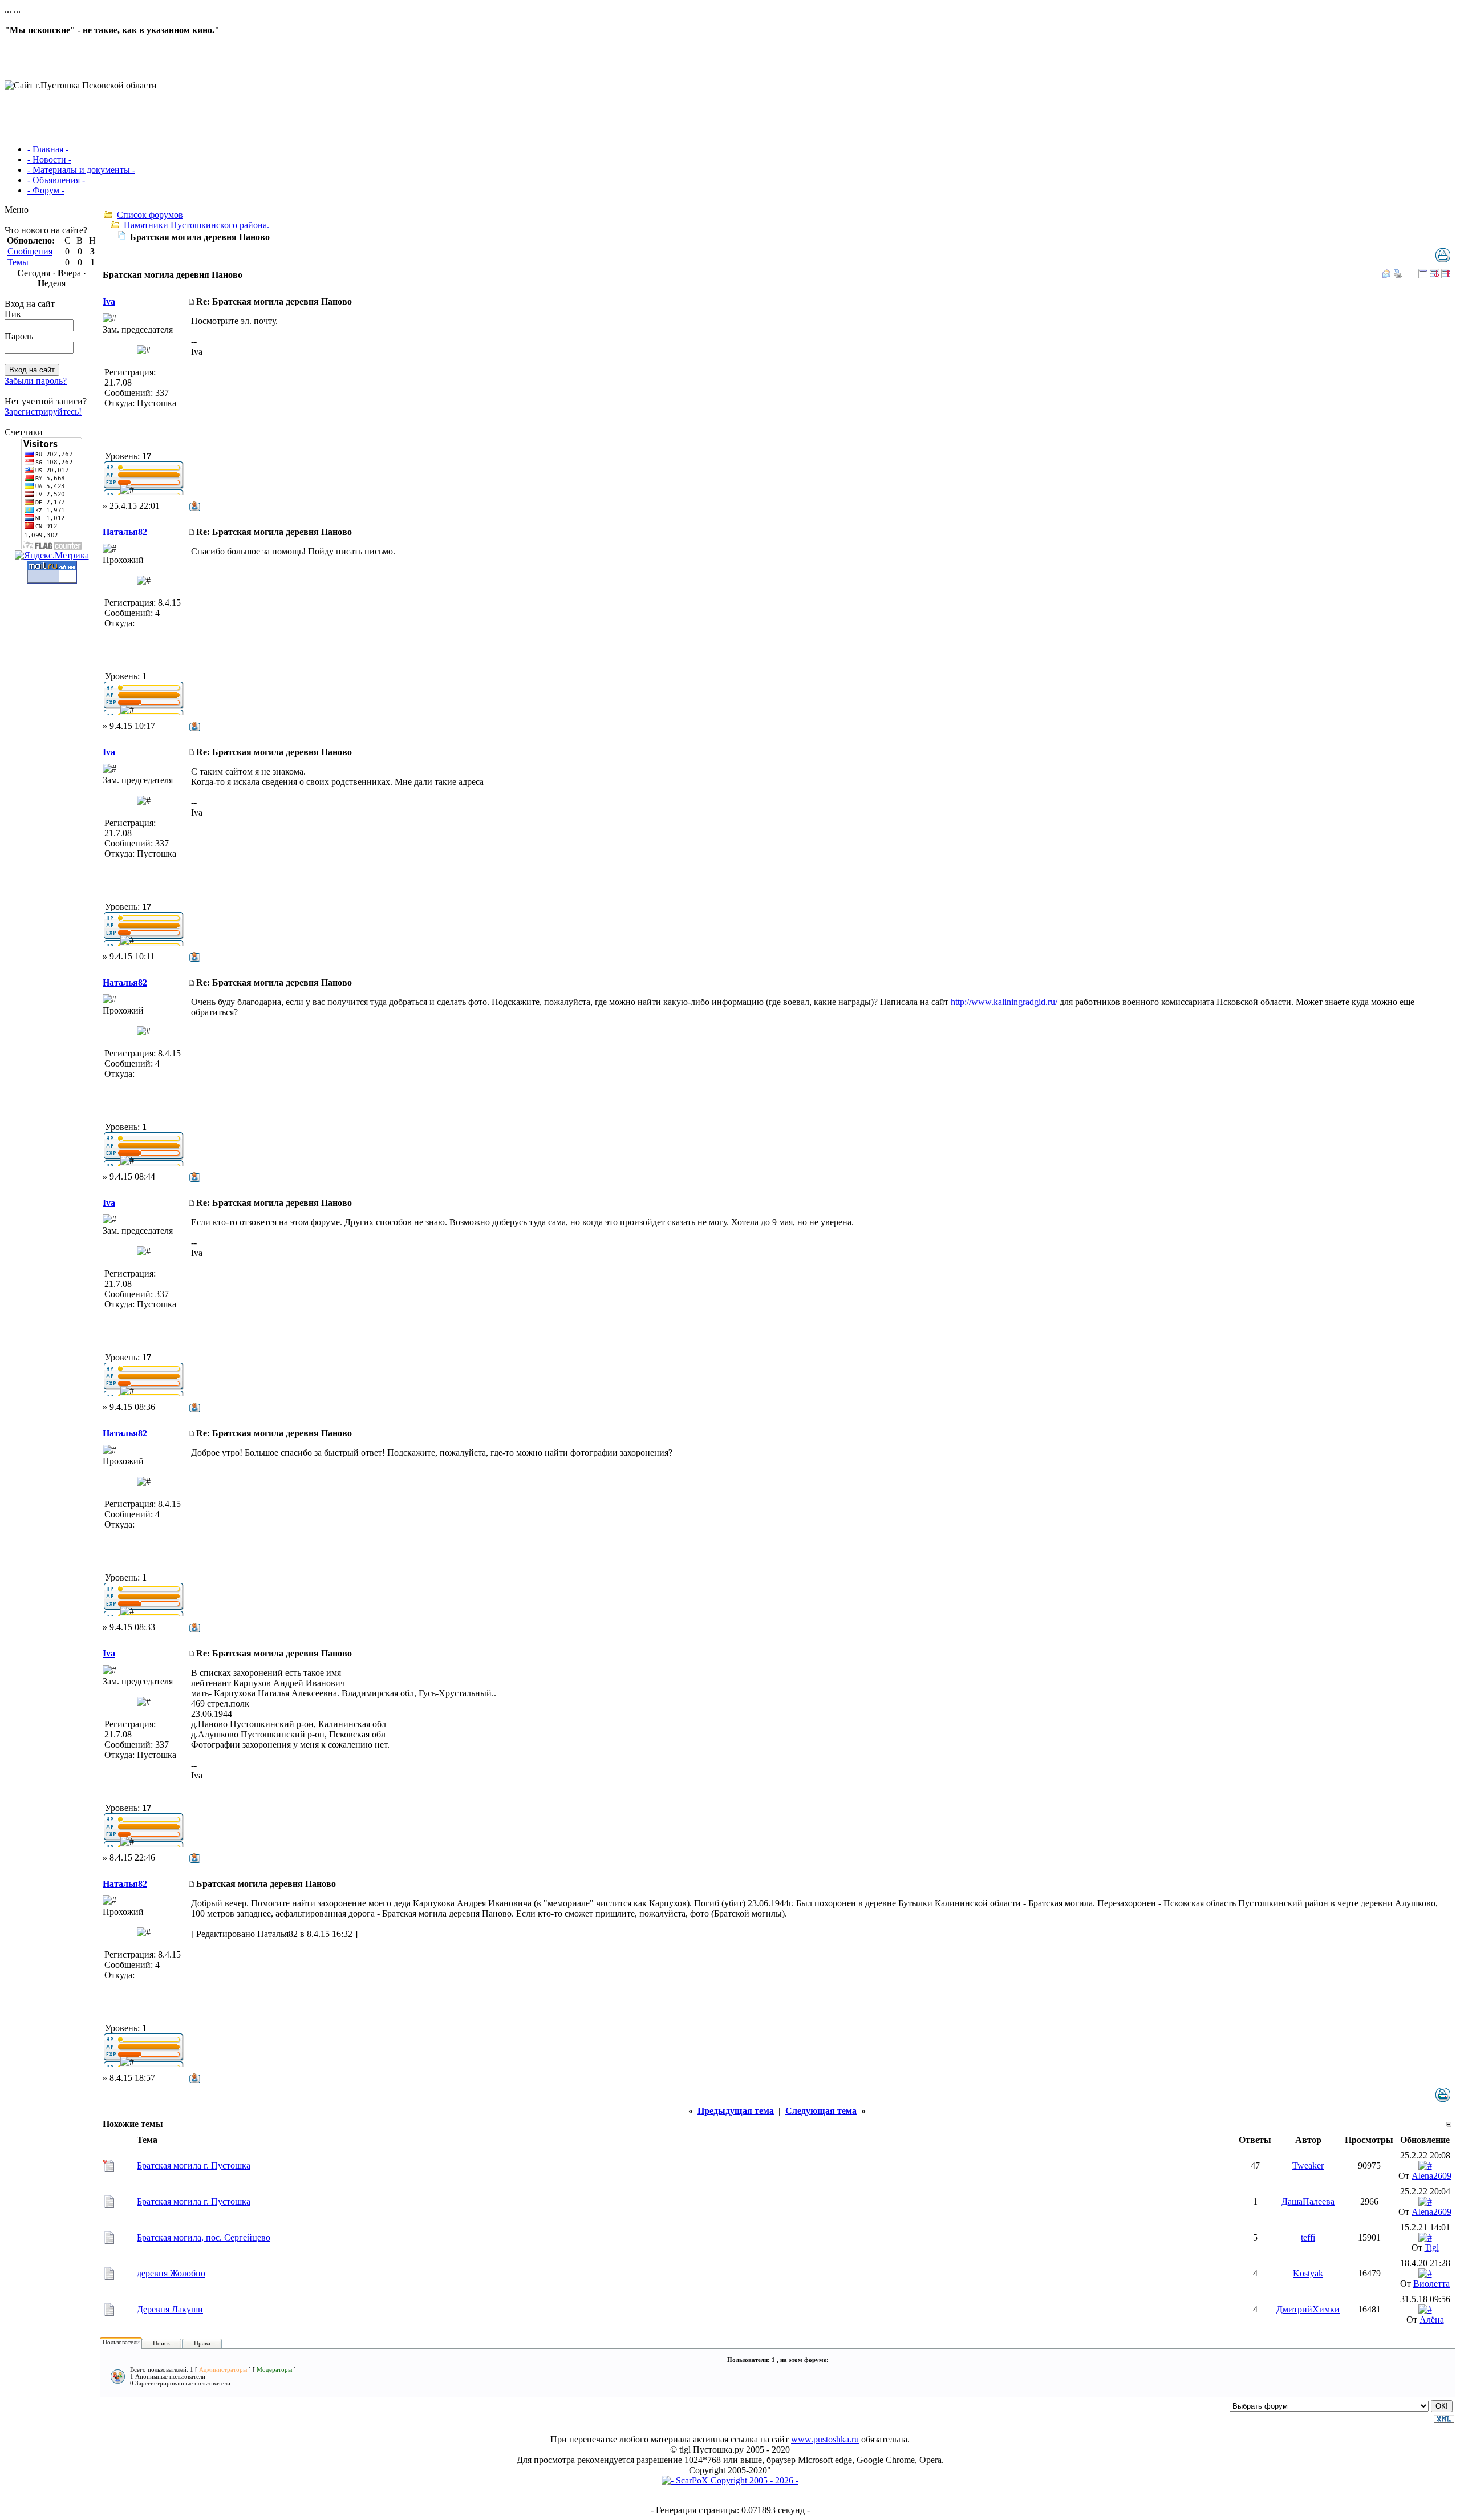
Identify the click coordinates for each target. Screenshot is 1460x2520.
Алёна (1432, 2320)
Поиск (161, 2343)
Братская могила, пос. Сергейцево (204, 2237)
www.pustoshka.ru (825, 2439)
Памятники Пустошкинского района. (196, 225)
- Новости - (49, 159)
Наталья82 (125, 532)
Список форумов (150, 215)
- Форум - (46, 190)
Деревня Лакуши (170, 2309)
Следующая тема (821, 2111)
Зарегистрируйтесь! (43, 412)
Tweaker (1308, 2166)
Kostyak (1308, 2273)
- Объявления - (56, 180)
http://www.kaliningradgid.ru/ (1004, 1002)
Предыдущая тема (736, 2111)
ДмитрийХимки (1308, 2309)
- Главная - (48, 149)
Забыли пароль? (36, 381)
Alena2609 (1431, 2176)
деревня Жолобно (171, 2273)
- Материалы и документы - (81, 170)
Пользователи (121, 2342)
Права (202, 2343)
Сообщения (30, 251)
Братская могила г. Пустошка (194, 2166)
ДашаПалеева (1308, 2201)
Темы (18, 262)
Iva (109, 301)
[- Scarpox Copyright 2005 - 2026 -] (730, 2480)
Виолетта (1431, 2284)
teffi (1308, 2237)
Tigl (1432, 2248)
